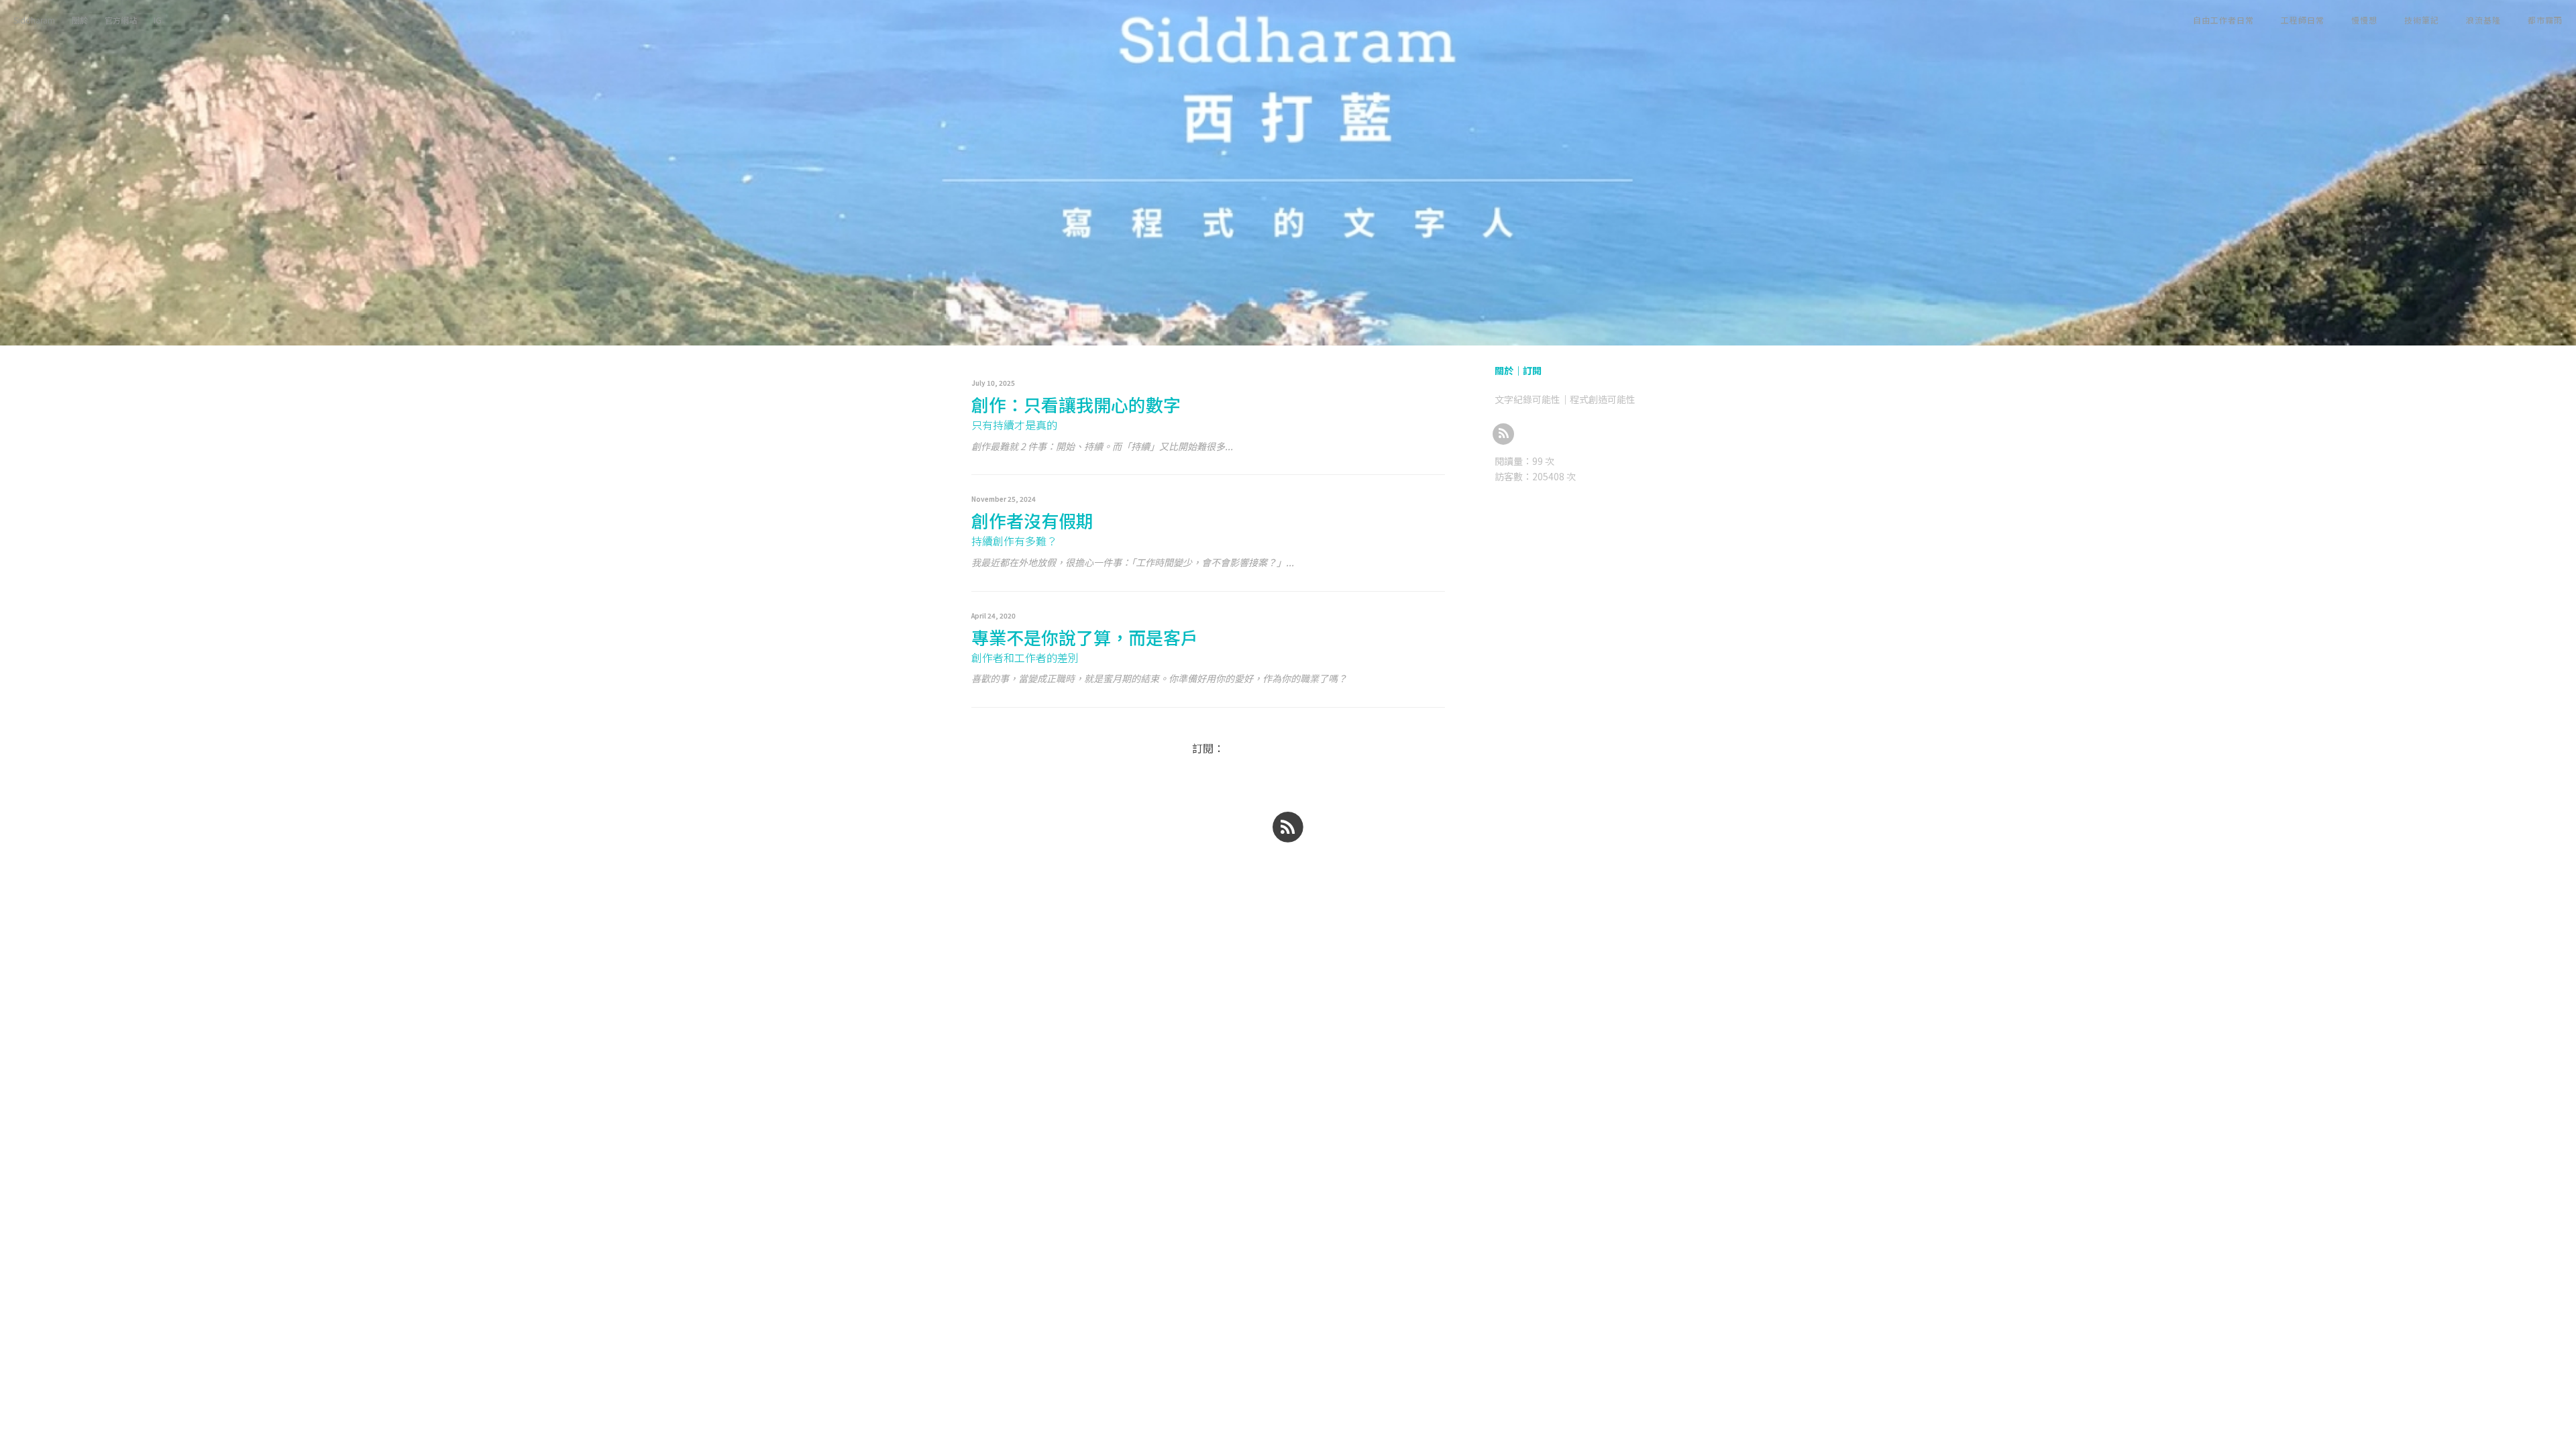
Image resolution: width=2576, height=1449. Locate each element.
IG (158, 20)
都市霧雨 (2545, 20)
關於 (80, 20)
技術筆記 (2422, 20)
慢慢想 (2364, 20)
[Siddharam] (1504, 433)
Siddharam (34, 20)
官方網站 (121, 20)
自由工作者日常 (2223, 20)
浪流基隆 (2483, 20)
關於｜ (1509, 370)
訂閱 (1532, 370)
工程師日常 (2303, 20)
